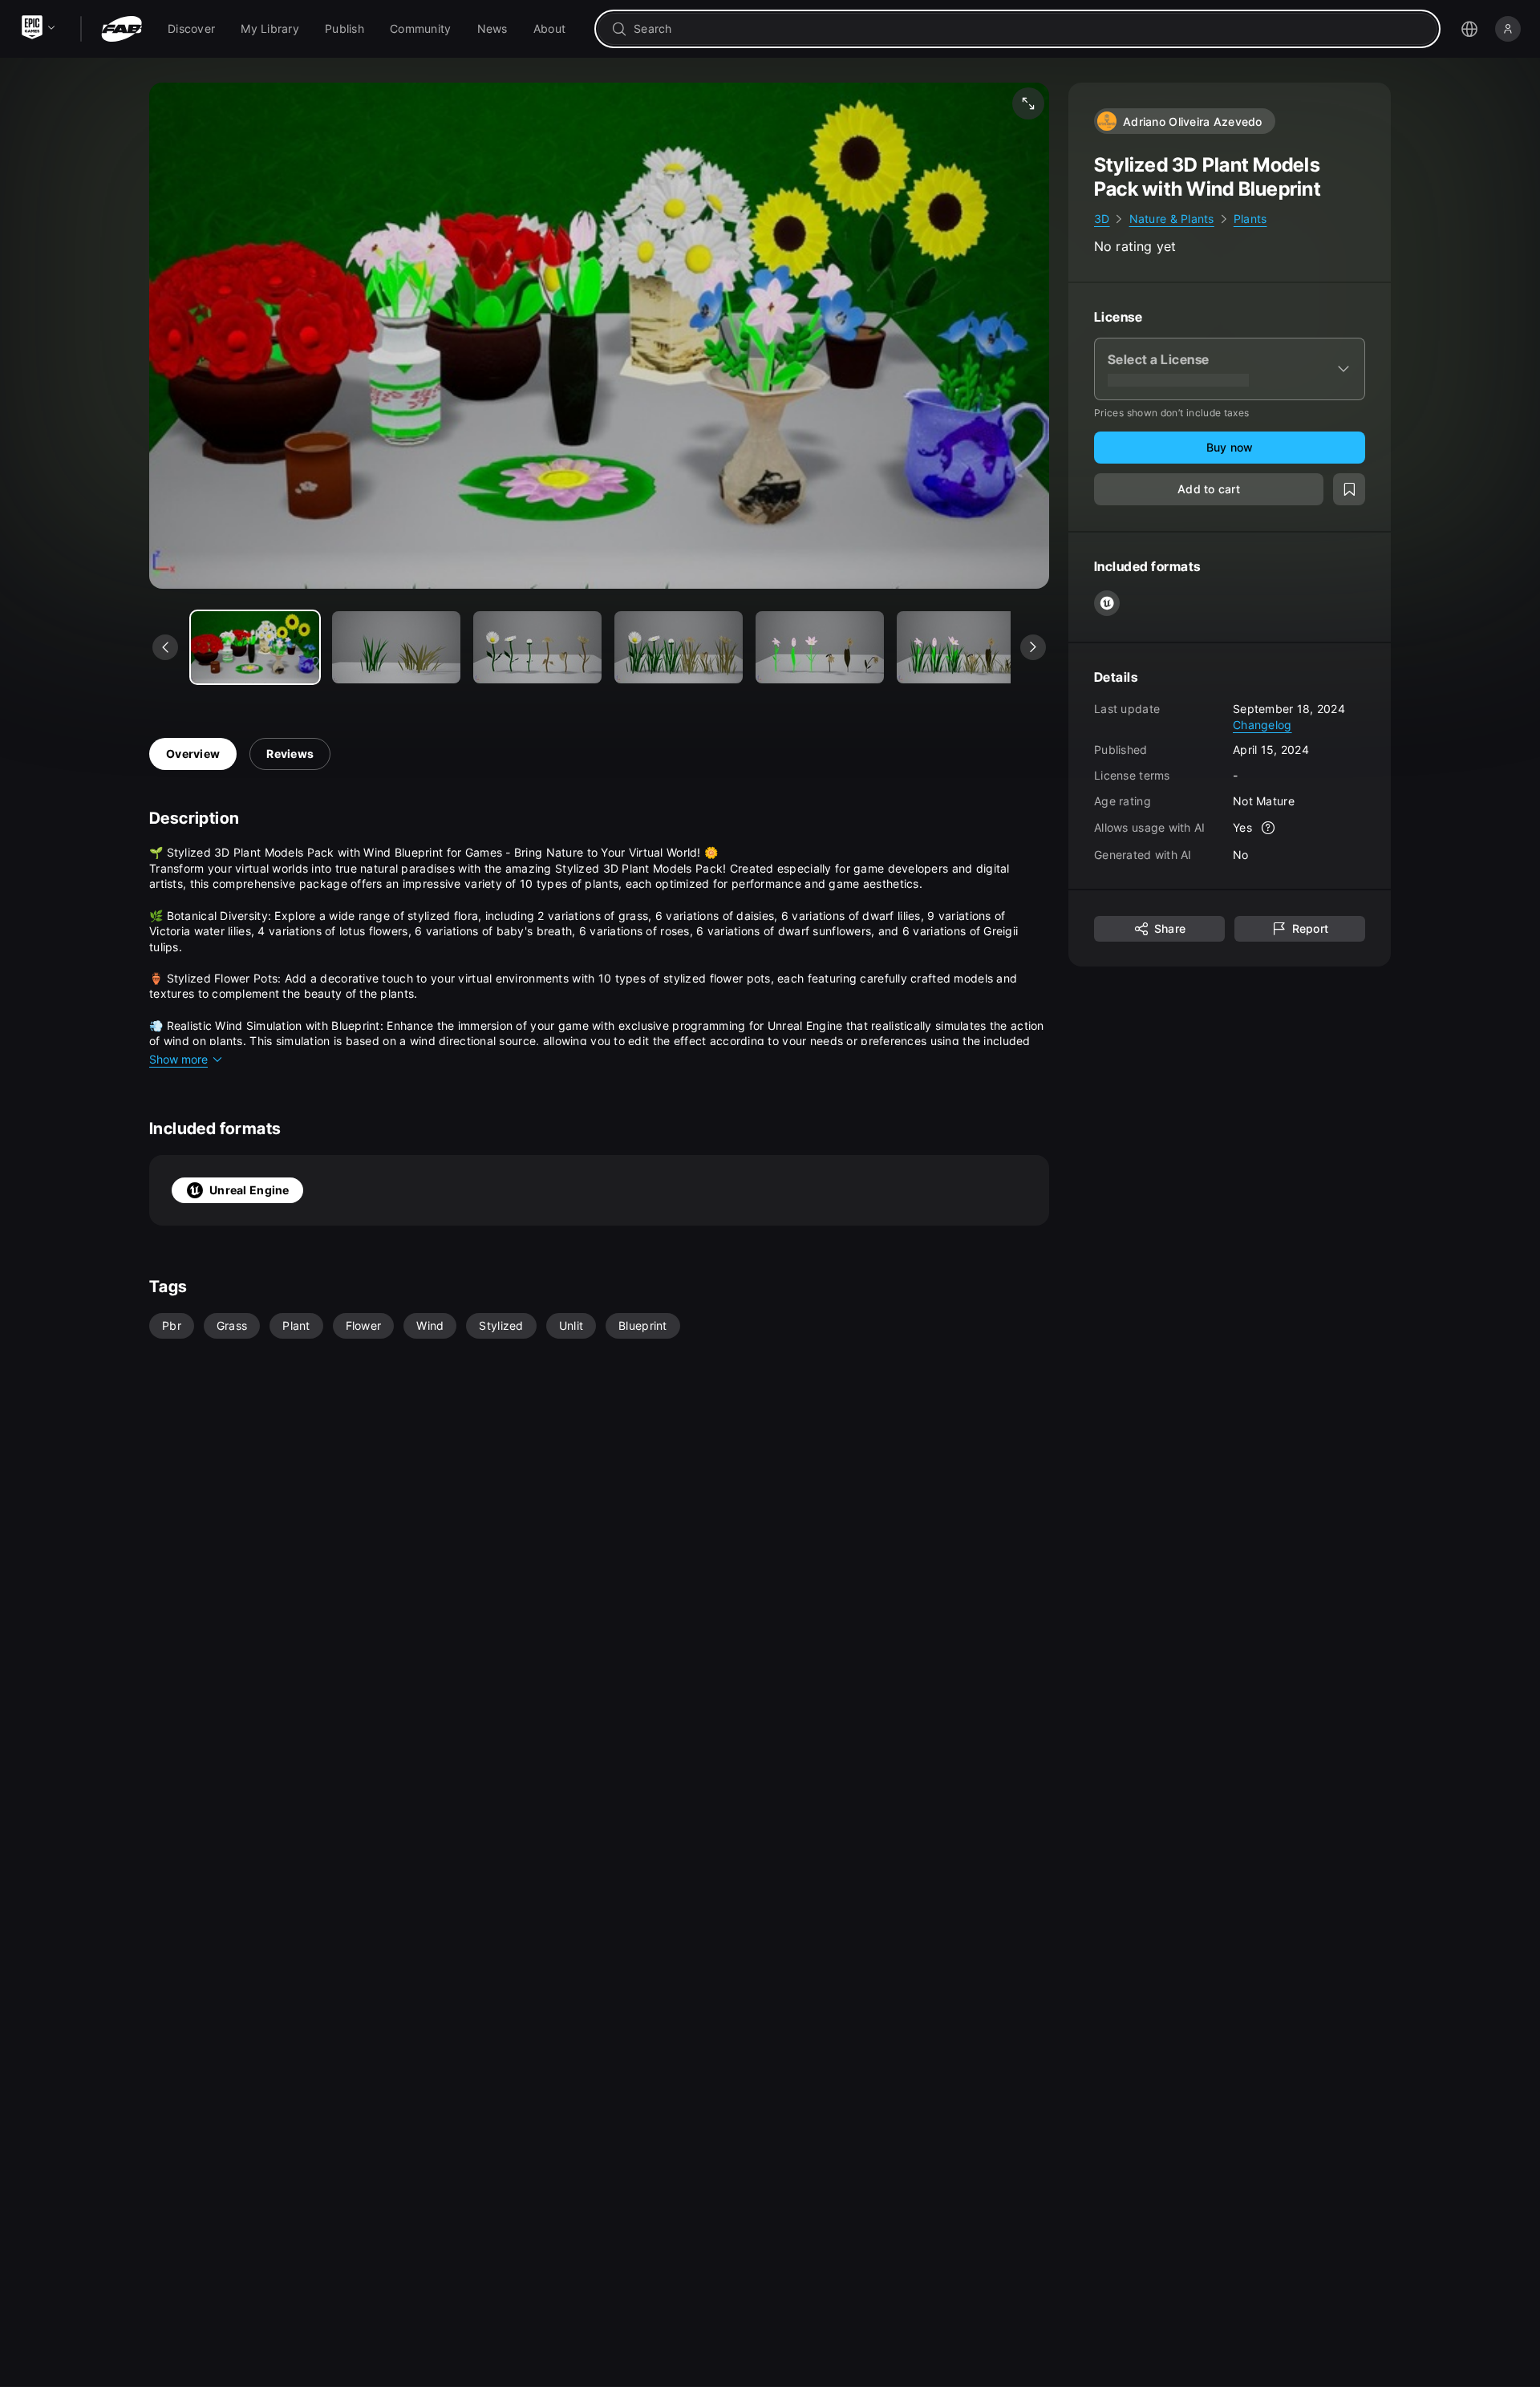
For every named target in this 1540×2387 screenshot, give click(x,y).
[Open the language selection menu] (1469, 29)
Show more (178, 1059)
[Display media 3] (679, 647)
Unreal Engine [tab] (249, 1190)
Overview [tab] (193, 754)
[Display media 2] (537, 647)
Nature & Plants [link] (1172, 219)
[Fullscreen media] (1028, 103)
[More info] (1268, 828)
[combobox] (1029, 29)
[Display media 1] (396, 647)
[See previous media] (165, 647)
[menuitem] (191, 29)
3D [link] (1102, 219)
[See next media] (1033, 647)
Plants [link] (1250, 219)
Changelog (1262, 724)
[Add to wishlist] (1349, 489)
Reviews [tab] (290, 754)
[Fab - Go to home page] (122, 29)
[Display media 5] (961, 647)
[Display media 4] (820, 647)
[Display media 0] (255, 647)
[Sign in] (1508, 29)
